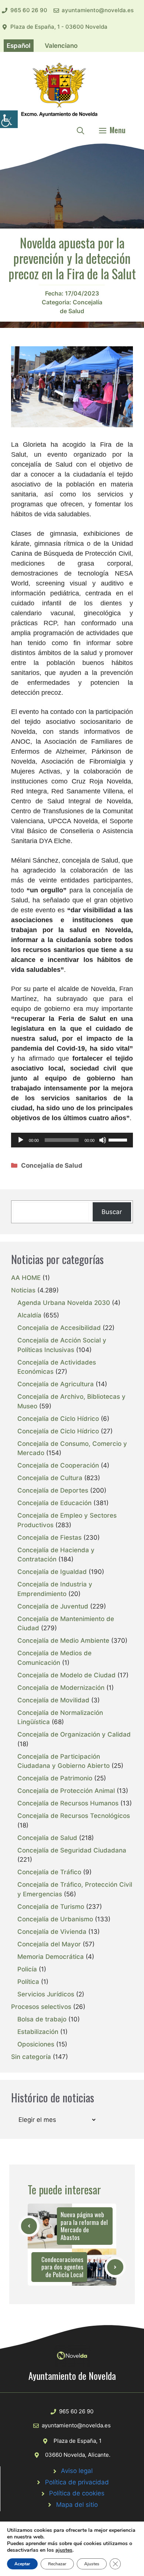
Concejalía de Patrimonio (55, 1778)
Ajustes (92, 2564)
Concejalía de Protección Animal (66, 1791)
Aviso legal (77, 2471)
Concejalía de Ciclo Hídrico (58, 1419)
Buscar (112, 1212)
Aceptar (22, 2564)
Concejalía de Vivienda (52, 1932)
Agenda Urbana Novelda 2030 (64, 1303)
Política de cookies (77, 2493)
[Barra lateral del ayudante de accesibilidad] (9, 119)
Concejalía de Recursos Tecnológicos (74, 1816)
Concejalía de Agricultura (56, 1384)
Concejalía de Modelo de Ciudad (66, 1675)
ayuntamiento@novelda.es (98, 10)
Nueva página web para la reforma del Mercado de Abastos (84, 2226)
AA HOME (26, 1278)
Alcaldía (29, 1315)
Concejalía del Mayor (49, 1944)
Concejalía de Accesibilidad (59, 1328)
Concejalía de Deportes (53, 1490)
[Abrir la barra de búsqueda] (80, 130)
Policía (27, 1969)
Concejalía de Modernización (61, 1688)
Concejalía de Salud (52, 1165)
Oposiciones (36, 2044)
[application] (72, 1140)
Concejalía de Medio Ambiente (63, 1641)
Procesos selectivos (41, 2007)
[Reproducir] (21, 1140)
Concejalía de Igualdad (52, 1572)
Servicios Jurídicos (46, 1994)
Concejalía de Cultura (50, 1478)
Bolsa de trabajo (42, 2019)
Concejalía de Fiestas (49, 1538)
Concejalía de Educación (54, 1503)
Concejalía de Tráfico (49, 1872)
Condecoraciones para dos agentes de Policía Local (62, 2267)
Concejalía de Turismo (51, 1907)
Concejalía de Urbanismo (55, 1919)
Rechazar (57, 2564)
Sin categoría (31, 2057)
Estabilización (38, 2032)
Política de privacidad (77, 2482)
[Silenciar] (103, 1140)
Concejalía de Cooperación (58, 1465)
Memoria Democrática (51, 1957)
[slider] (119, 1139)
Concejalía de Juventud (53, 1606)
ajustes (64, 2550)
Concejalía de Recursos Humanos (68, 1803)
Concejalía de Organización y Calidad (74, 1734)
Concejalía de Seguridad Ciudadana (72, 1850)
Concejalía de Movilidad (53, 1700)
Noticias (23, 1290)
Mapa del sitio (77, 2505)
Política (28, 1982)
